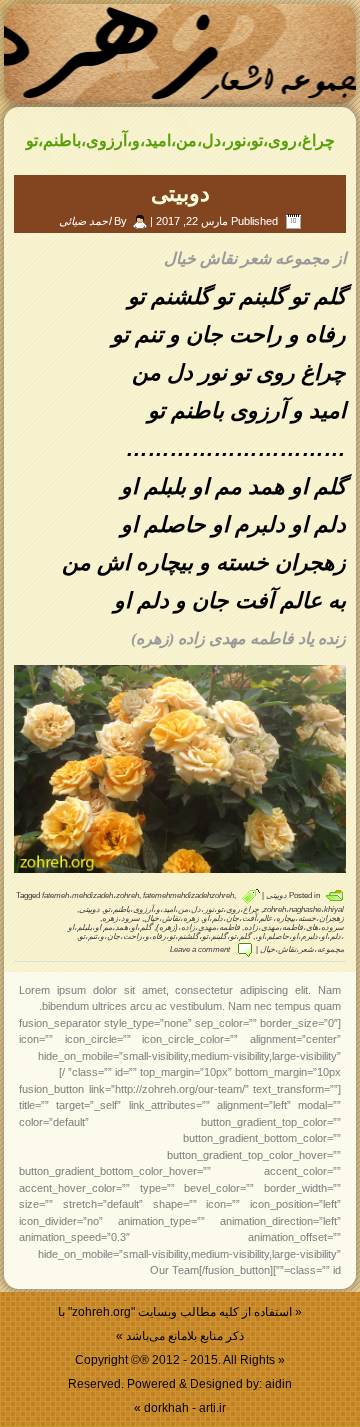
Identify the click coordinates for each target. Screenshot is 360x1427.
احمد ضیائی (85, 221)
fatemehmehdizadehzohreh (188, 895)
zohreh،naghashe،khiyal (303, 909)
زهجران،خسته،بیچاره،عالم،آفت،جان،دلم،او (273, 918)
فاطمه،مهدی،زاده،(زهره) (198, 927)
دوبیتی (180, 193)
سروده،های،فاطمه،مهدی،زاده (294, 927)
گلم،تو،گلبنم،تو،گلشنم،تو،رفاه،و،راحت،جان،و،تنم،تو (165, 936)
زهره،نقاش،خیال (171, 918)
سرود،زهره (121, 918)
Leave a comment (200, 949)
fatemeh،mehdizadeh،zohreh (90, 895)
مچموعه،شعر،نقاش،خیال (302, 949)
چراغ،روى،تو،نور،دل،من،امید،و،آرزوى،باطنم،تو (181, 909)
